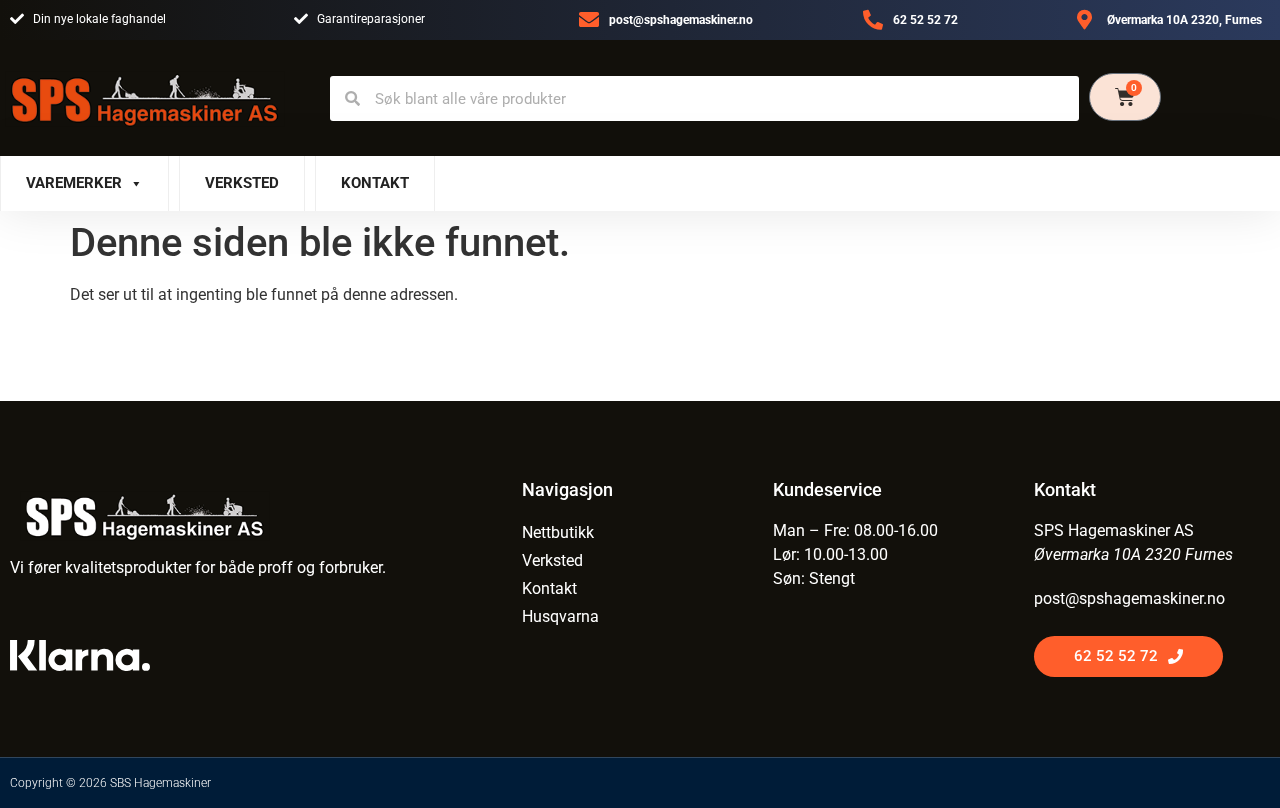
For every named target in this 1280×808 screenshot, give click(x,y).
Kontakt (375, 183)
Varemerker (74, 183)
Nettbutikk (558, 532)
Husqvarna (560, 616)
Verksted (242, 183)
